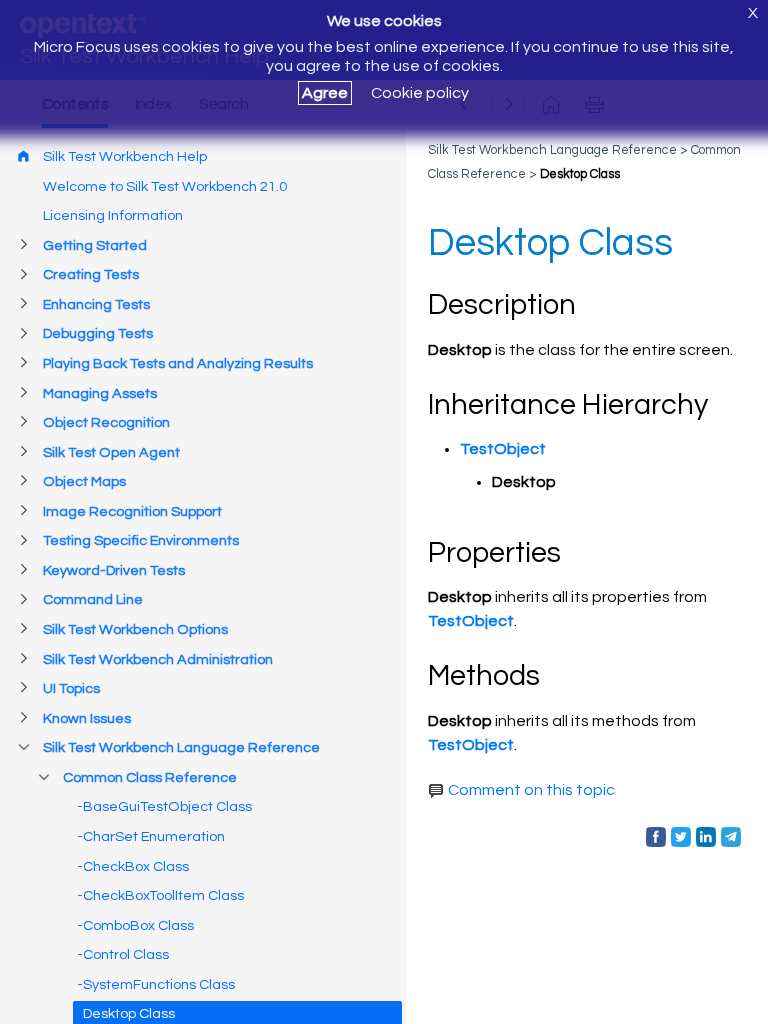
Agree (325, 93)
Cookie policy (420, 93)
